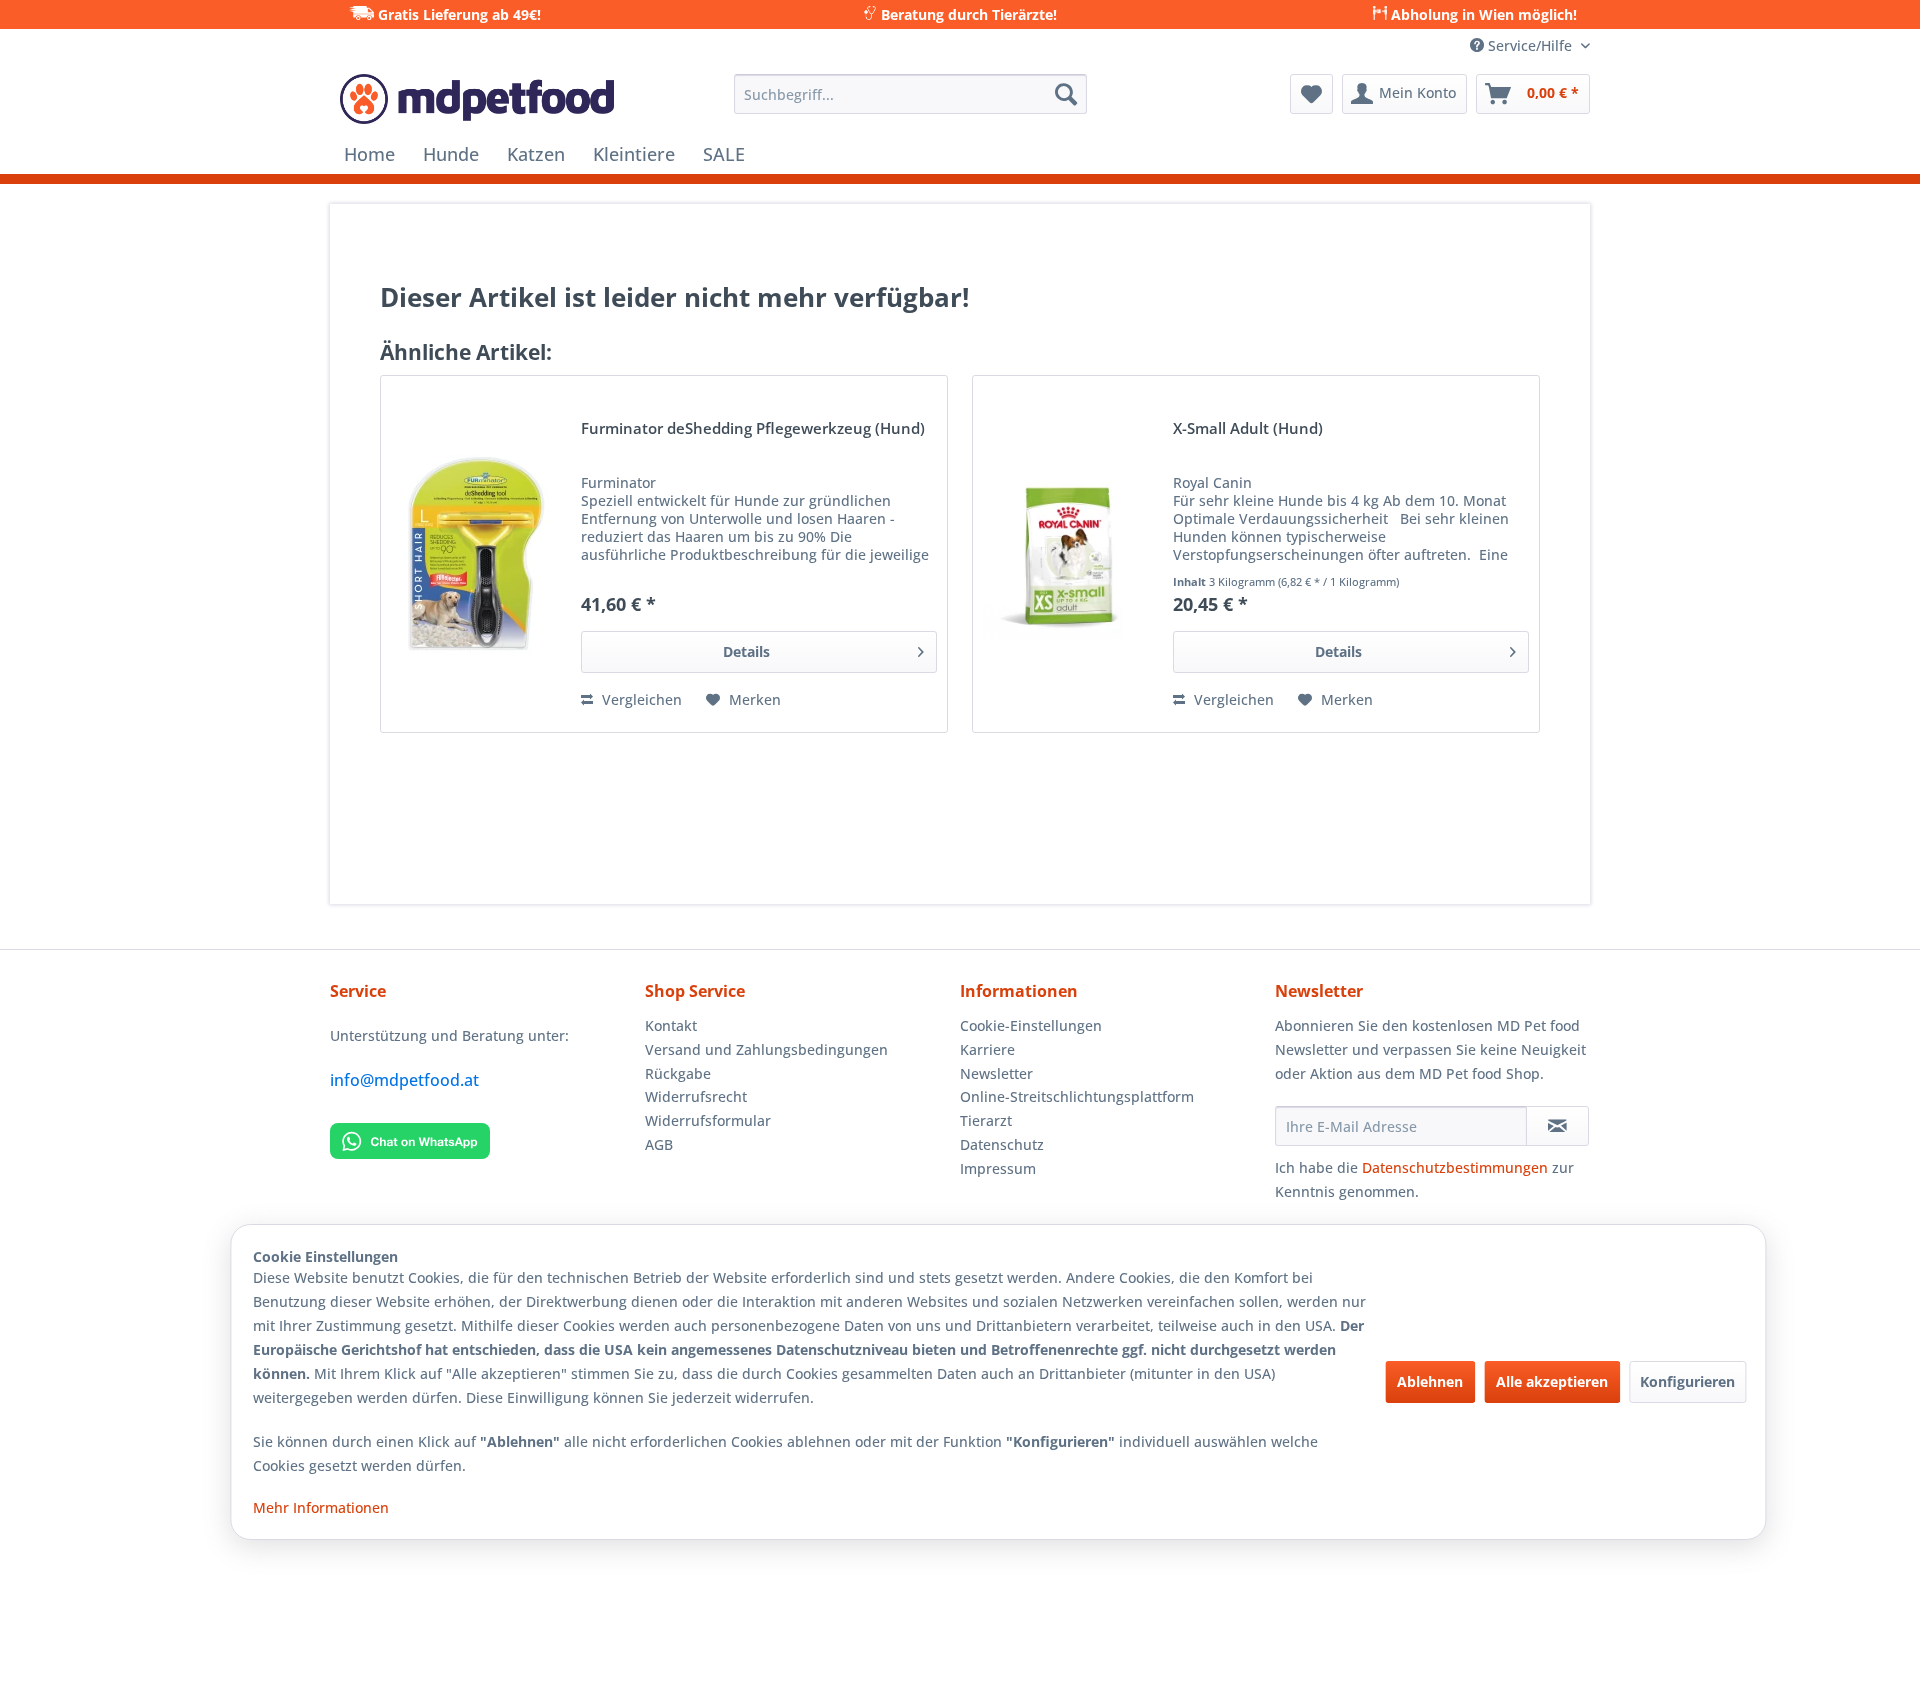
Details (746, 651)
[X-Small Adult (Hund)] (1068, 554)
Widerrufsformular (708, 1120)
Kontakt (671, 1025)
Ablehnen (1430, 1381)
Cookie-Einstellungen (1031, 1025)
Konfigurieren (1687, 1381)
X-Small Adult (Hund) (1248, 429)
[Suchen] (1066, 94)
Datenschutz (1002, 1144)
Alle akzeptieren (1552, 1381)
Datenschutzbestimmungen (1455, 1167)
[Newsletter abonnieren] (1557, 1126)
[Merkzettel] (1311, 94)
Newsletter (996, 1073)
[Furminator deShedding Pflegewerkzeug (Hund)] (476, 554)
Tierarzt (986, 1120)
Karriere (987, 1049)
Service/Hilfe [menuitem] (1530, 45)
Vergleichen (640, 699)
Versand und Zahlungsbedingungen (766, 1049)
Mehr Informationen (321, 1507)
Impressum (998, 1168)
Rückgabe (678, 1073)
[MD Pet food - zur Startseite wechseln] (477, 99)
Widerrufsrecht (696, 1096)
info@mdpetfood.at (404, 1080)
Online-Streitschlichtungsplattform (1077, 1096)
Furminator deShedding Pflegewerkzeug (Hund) (753, 429)
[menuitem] (910, 94)
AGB (659, 1144)
